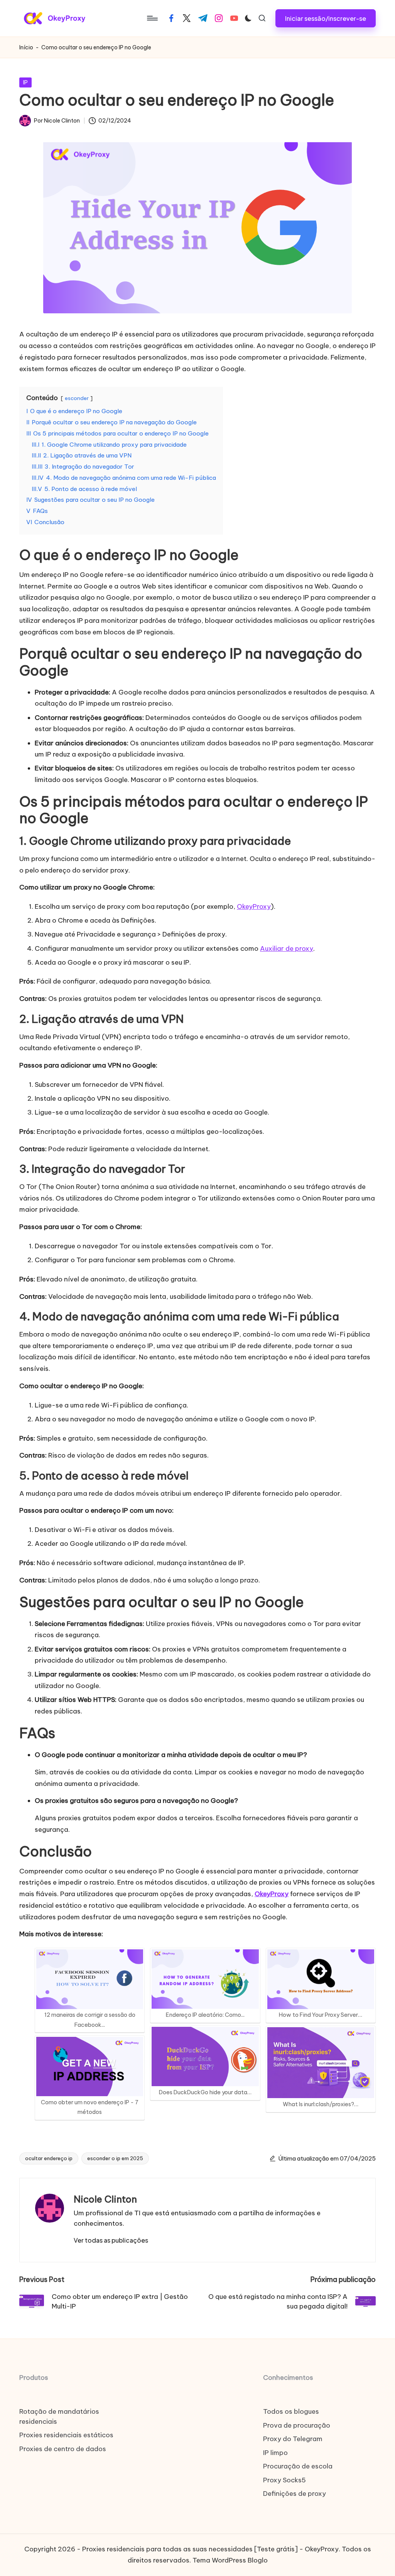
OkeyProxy (254, 906)
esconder (77, 398)
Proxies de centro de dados (63, 2449)
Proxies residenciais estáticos (66, 2435)
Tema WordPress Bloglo (230, 2560)
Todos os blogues (291, 2411)
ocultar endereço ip (49, 2158)
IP (25, 82)
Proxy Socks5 (284, 2480)
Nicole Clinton (105, 2199)
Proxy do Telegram (293, 2439)
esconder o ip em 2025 (115, 2158)
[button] (326, 18)
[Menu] (152, 18)
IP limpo (275, 2453)
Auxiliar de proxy (287, 948)
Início (26, 47)
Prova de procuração (297, 2425)
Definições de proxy (295, 2494)
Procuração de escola (298, 2466)
